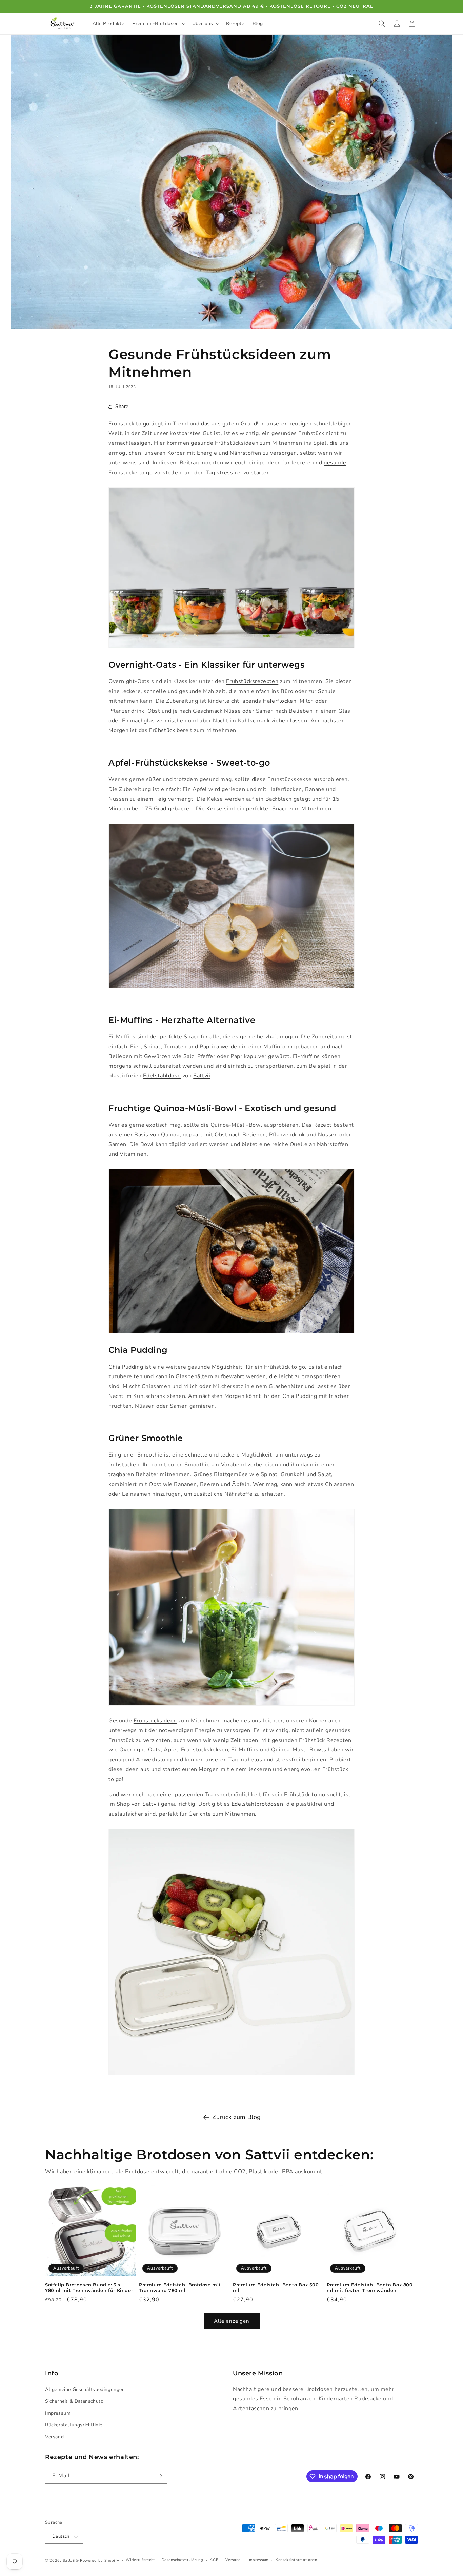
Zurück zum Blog (237, 2117)
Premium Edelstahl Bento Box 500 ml (276, 2288)
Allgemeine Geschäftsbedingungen (85, 2389)
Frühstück (121, 424)
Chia (114, 1367)
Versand (54, 2437)
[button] (158, 24)
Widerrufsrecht (140, 2560)
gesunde (335, 463)
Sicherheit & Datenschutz (74, 2401)
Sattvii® (71, 2561)
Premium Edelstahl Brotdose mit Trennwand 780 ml (180, 2288)
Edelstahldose (162, 1076)
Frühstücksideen (155, 1721)
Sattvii (202, 1076)
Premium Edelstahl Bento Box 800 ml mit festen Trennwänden (370, 2288)
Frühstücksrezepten (252, 681)
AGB (214, 2560)
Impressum (58, 2413)
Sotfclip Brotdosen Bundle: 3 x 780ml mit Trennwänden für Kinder (89, 2288)
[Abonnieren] (159, 2476)
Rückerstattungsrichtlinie (74, 2425)
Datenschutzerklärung (183, 2560)
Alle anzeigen (232, 2321)
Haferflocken (279, 701)
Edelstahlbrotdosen (257, 1804)
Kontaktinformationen (296, 2560)
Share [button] (122, 406)
